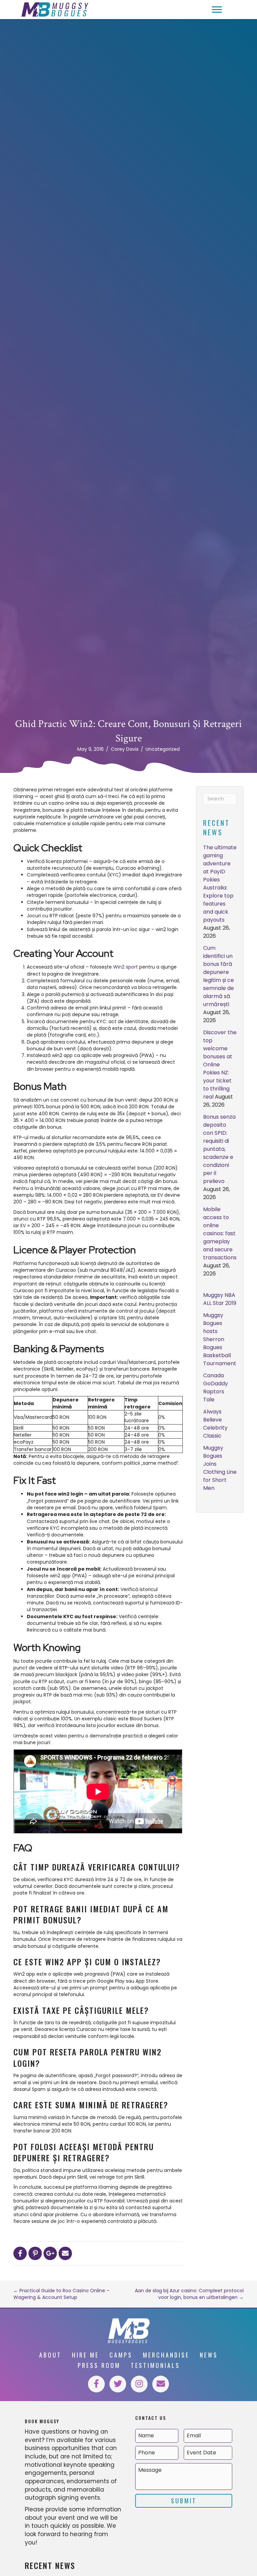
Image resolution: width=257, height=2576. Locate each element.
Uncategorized (163, 749)
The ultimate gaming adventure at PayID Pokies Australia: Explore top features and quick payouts (220, 884)
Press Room (99, 2365)
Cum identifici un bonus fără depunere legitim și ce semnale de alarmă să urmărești (219, 976)
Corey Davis (125, 749)
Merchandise (166, 2355)
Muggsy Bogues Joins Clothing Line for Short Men (220, 1468)
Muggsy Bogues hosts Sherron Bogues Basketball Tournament (220, 1339)
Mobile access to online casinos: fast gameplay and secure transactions (220, 1233)
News (209, 2355)
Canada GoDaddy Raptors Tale (216, 1388)
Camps (121, 2355)
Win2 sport (125, 967)
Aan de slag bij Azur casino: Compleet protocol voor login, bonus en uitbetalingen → (189, 2294)
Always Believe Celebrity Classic (215, 1424)
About (50, 2355)
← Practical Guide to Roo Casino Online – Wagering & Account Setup (61, 2294)
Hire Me (85, 2355)
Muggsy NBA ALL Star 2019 (220, 1299)
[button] (217, 10)
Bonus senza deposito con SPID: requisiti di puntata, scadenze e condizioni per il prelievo (219, 1149)
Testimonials (155, 2365)
